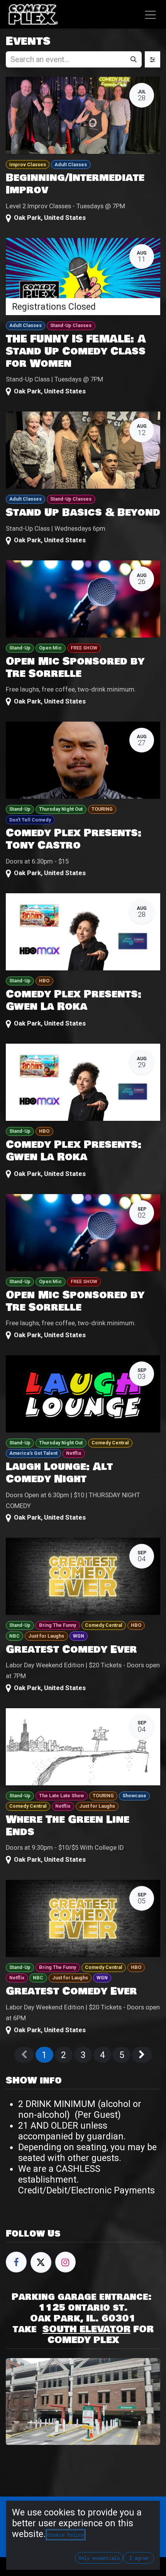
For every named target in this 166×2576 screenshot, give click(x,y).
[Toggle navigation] (150, 14)
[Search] (134, 59)
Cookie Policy (66, 2535)
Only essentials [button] (99, 2558)
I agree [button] (139, 2558)
